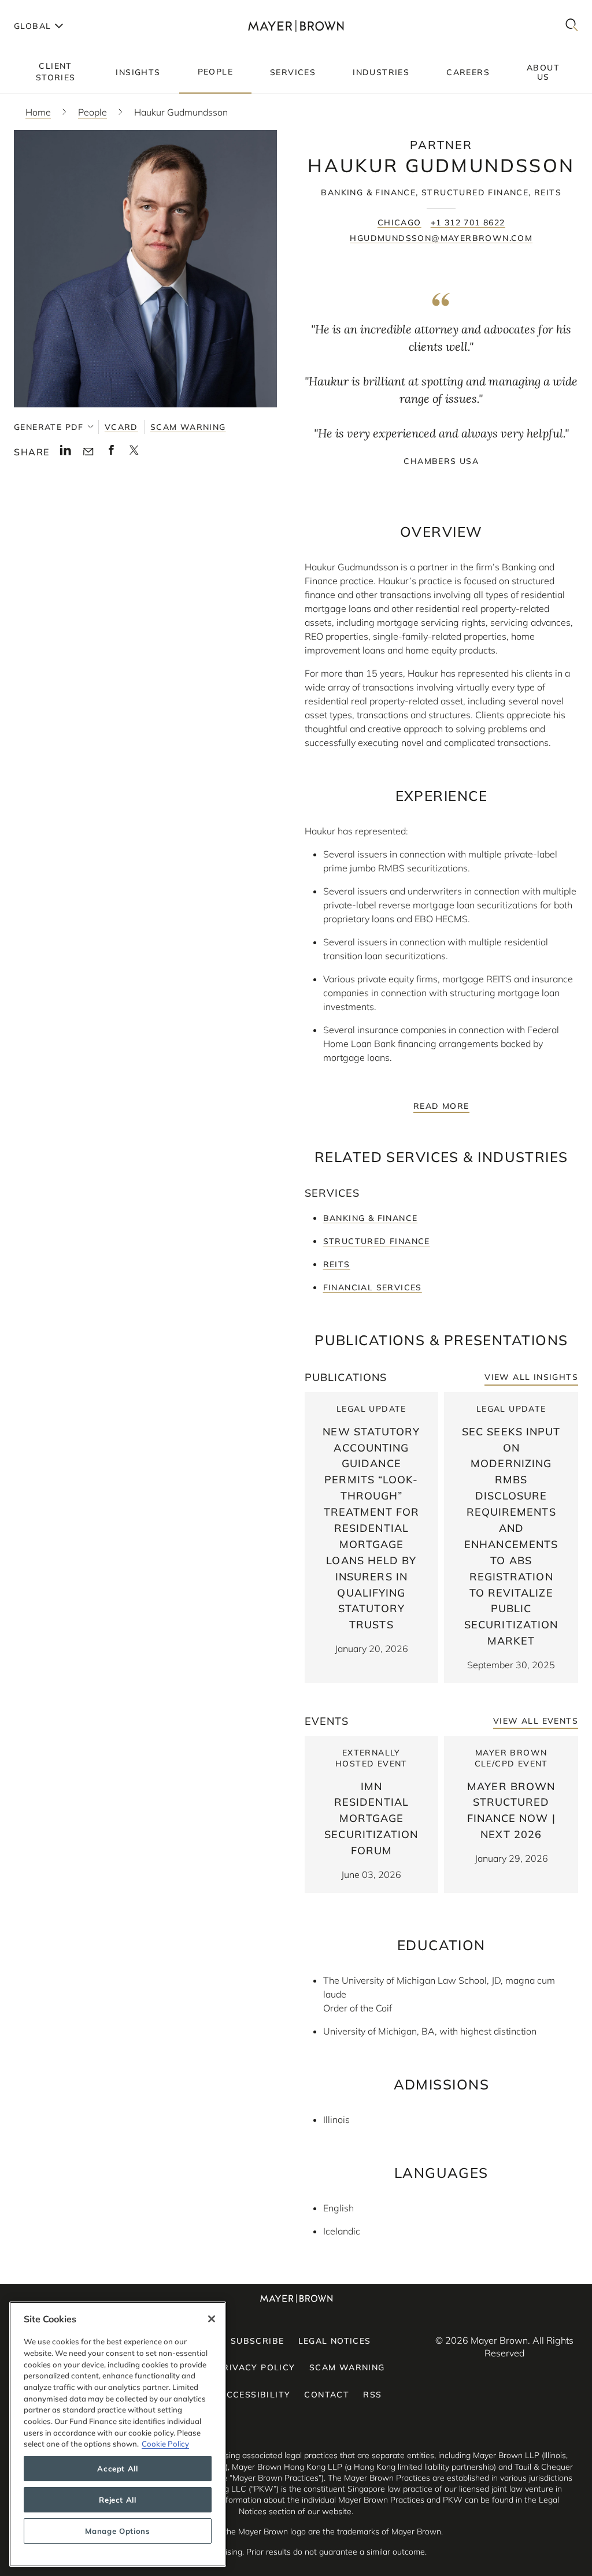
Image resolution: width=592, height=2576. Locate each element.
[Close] (212, 2319)
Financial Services (373, 1287)
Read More (441, 1106)
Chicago (399, 222)
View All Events (536, 1721)
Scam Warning (188, 427)
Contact (327, 2395)
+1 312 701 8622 (468, 222)
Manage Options (117, 2531)
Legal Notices (335, 2341)
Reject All (118, 2500)
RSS (372, 2395)
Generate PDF (49, 427)
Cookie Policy (165, 2444)
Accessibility (255, 2395)
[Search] (572, 26)
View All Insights (531, 1377)
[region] (118, 2434)
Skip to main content (56, 9)
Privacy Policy (256, 2367)
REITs (337, 1264)
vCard (121, 427)
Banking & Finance (371, 1218)
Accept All (118, 2469)
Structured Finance (377, 1241)
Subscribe (258, 2341)
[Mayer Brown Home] (296, 26)
